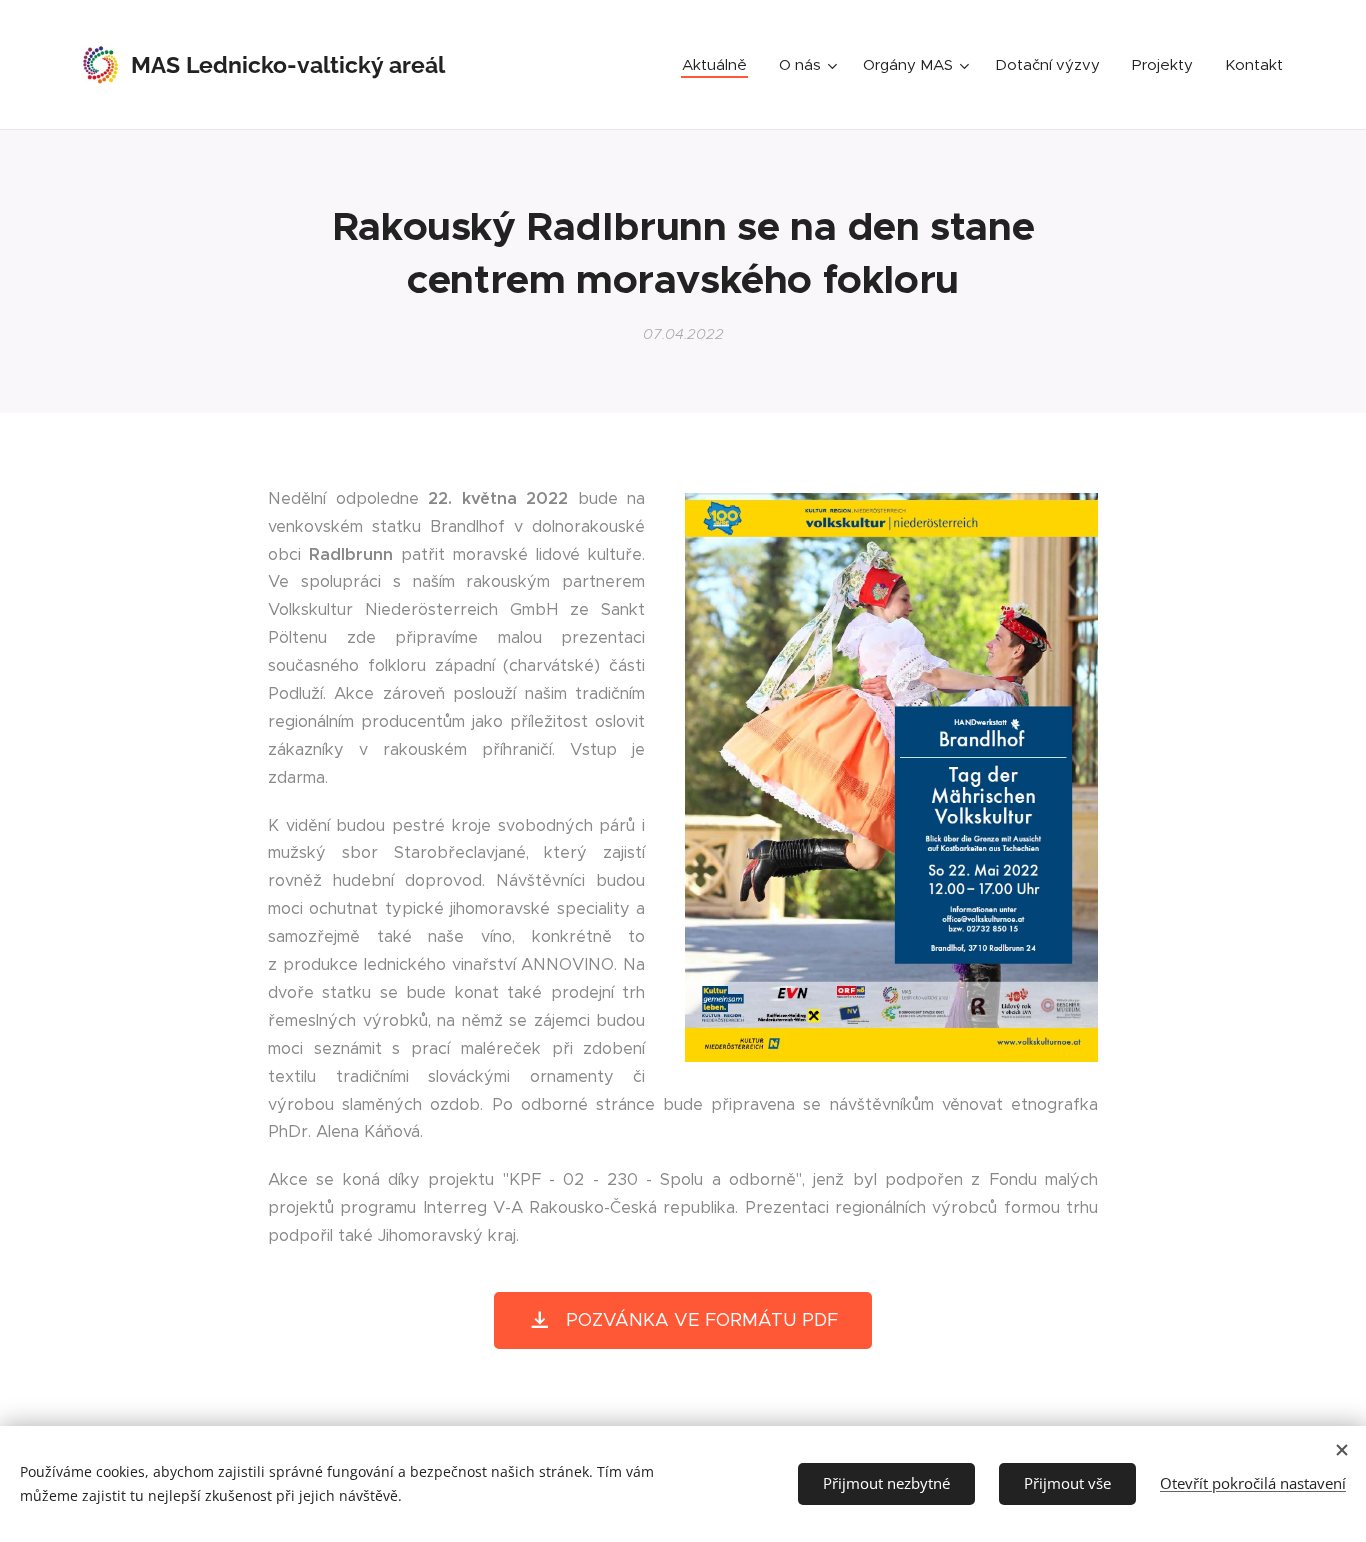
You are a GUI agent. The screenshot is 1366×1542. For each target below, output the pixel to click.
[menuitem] (720, 65)
